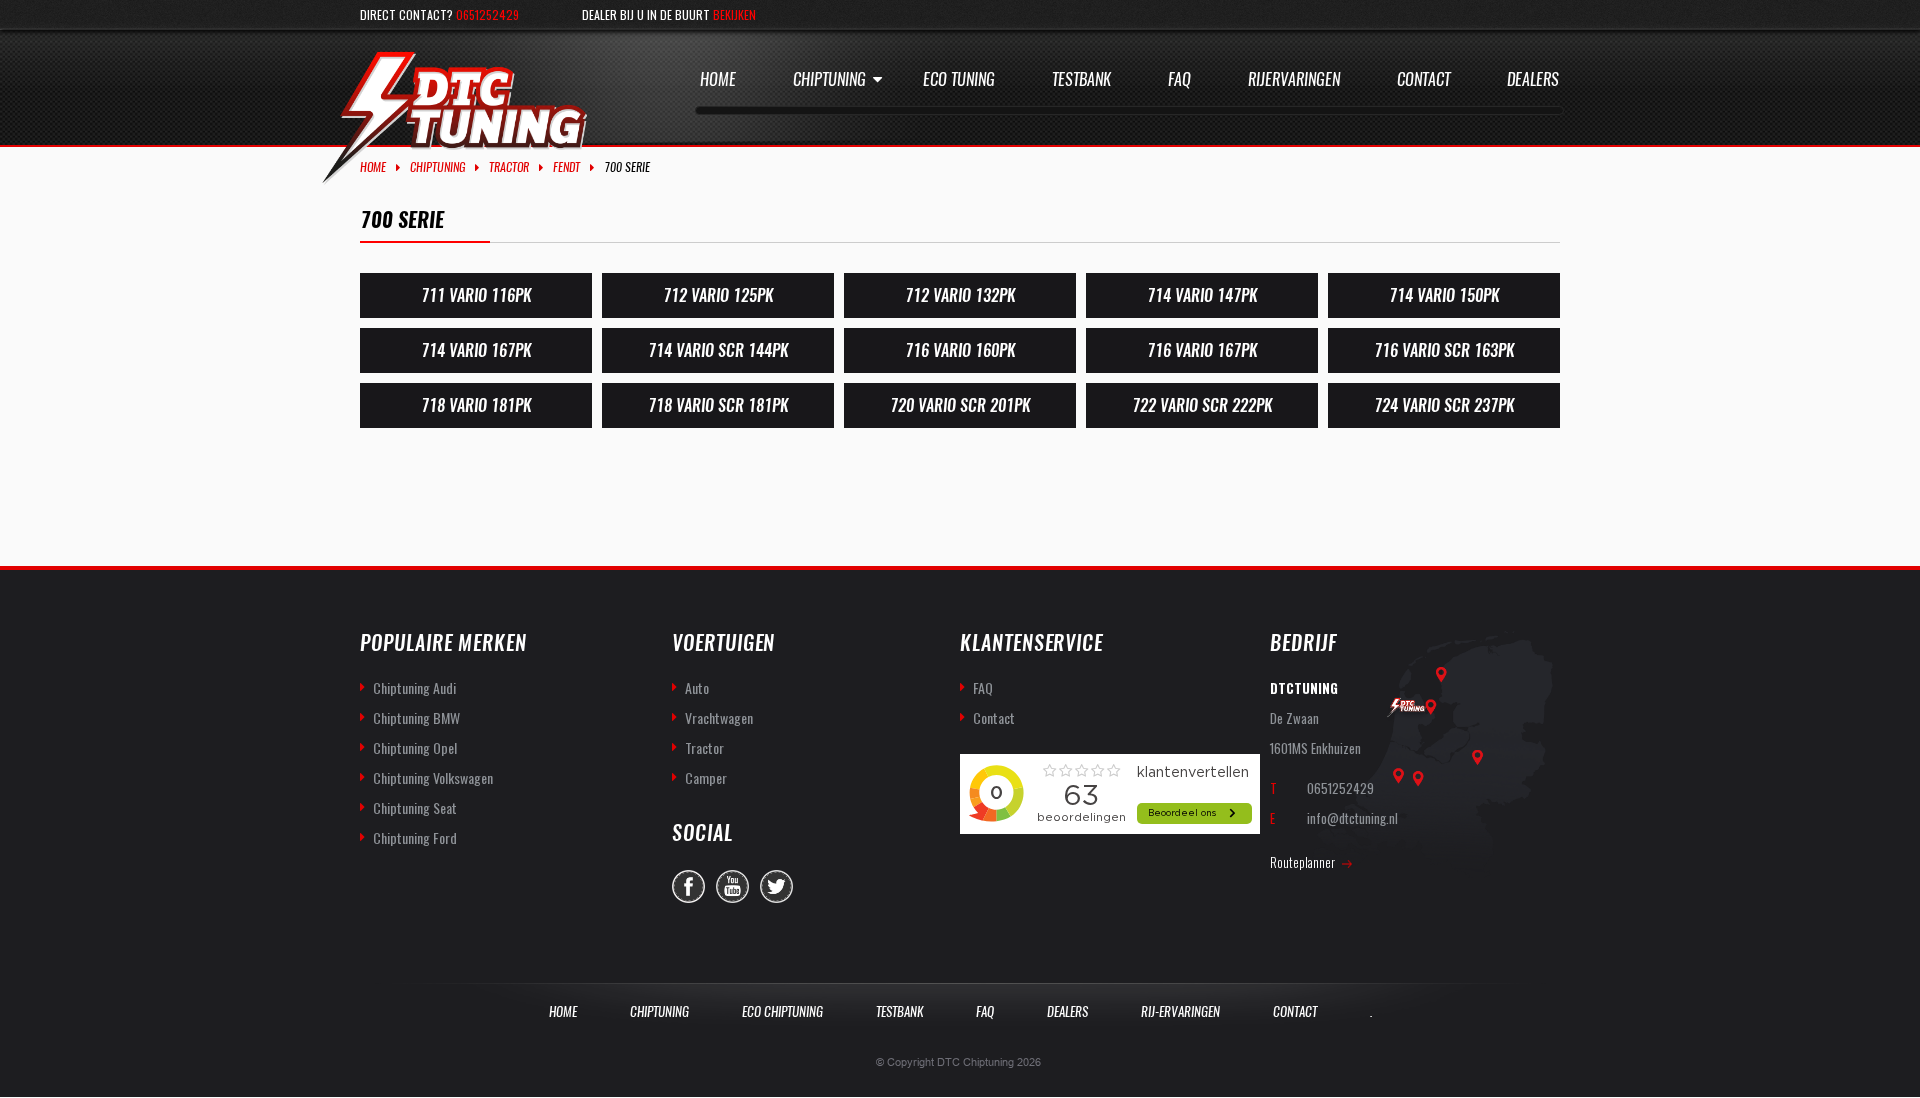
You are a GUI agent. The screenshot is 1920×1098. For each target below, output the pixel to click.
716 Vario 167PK (1202, 350)
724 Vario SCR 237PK (1444, 405)
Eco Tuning (959, 79)
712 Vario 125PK (718, 295)
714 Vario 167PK (476, 350)
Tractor (509, 167)
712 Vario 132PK (960, 295)
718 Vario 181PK (476, 405)
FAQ (983, 687)
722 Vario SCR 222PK (1202, 405)
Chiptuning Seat (415, 807)
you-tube (732, 886)
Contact (1423, 79)
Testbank (1081, 79)
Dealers (1533, 79)
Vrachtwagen (719, 717)
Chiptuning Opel (415, 747)
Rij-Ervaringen (1180, 1011)
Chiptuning (829, 79)
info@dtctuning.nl (1352, 818)
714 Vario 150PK (1444, 295)
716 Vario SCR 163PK (1444, 350)
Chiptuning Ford (415, 837)
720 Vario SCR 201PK (960, 405)
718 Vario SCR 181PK (718, 405)
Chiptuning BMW (416, 717)
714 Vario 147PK (1202, 295)
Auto (697, 687)
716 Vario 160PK (960, 350)
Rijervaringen (1294, 79)
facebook (688, 886)
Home (718, 79)
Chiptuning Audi (414, 687)
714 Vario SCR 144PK (718, 350)
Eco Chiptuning (782, 1011)
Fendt (566, 167)
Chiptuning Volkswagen (433, 777)
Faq (1179, 79)
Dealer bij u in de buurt (669, 14)
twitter (776, 886)
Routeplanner (1302, 862)
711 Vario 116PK (476, 295)
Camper (706, 777)
